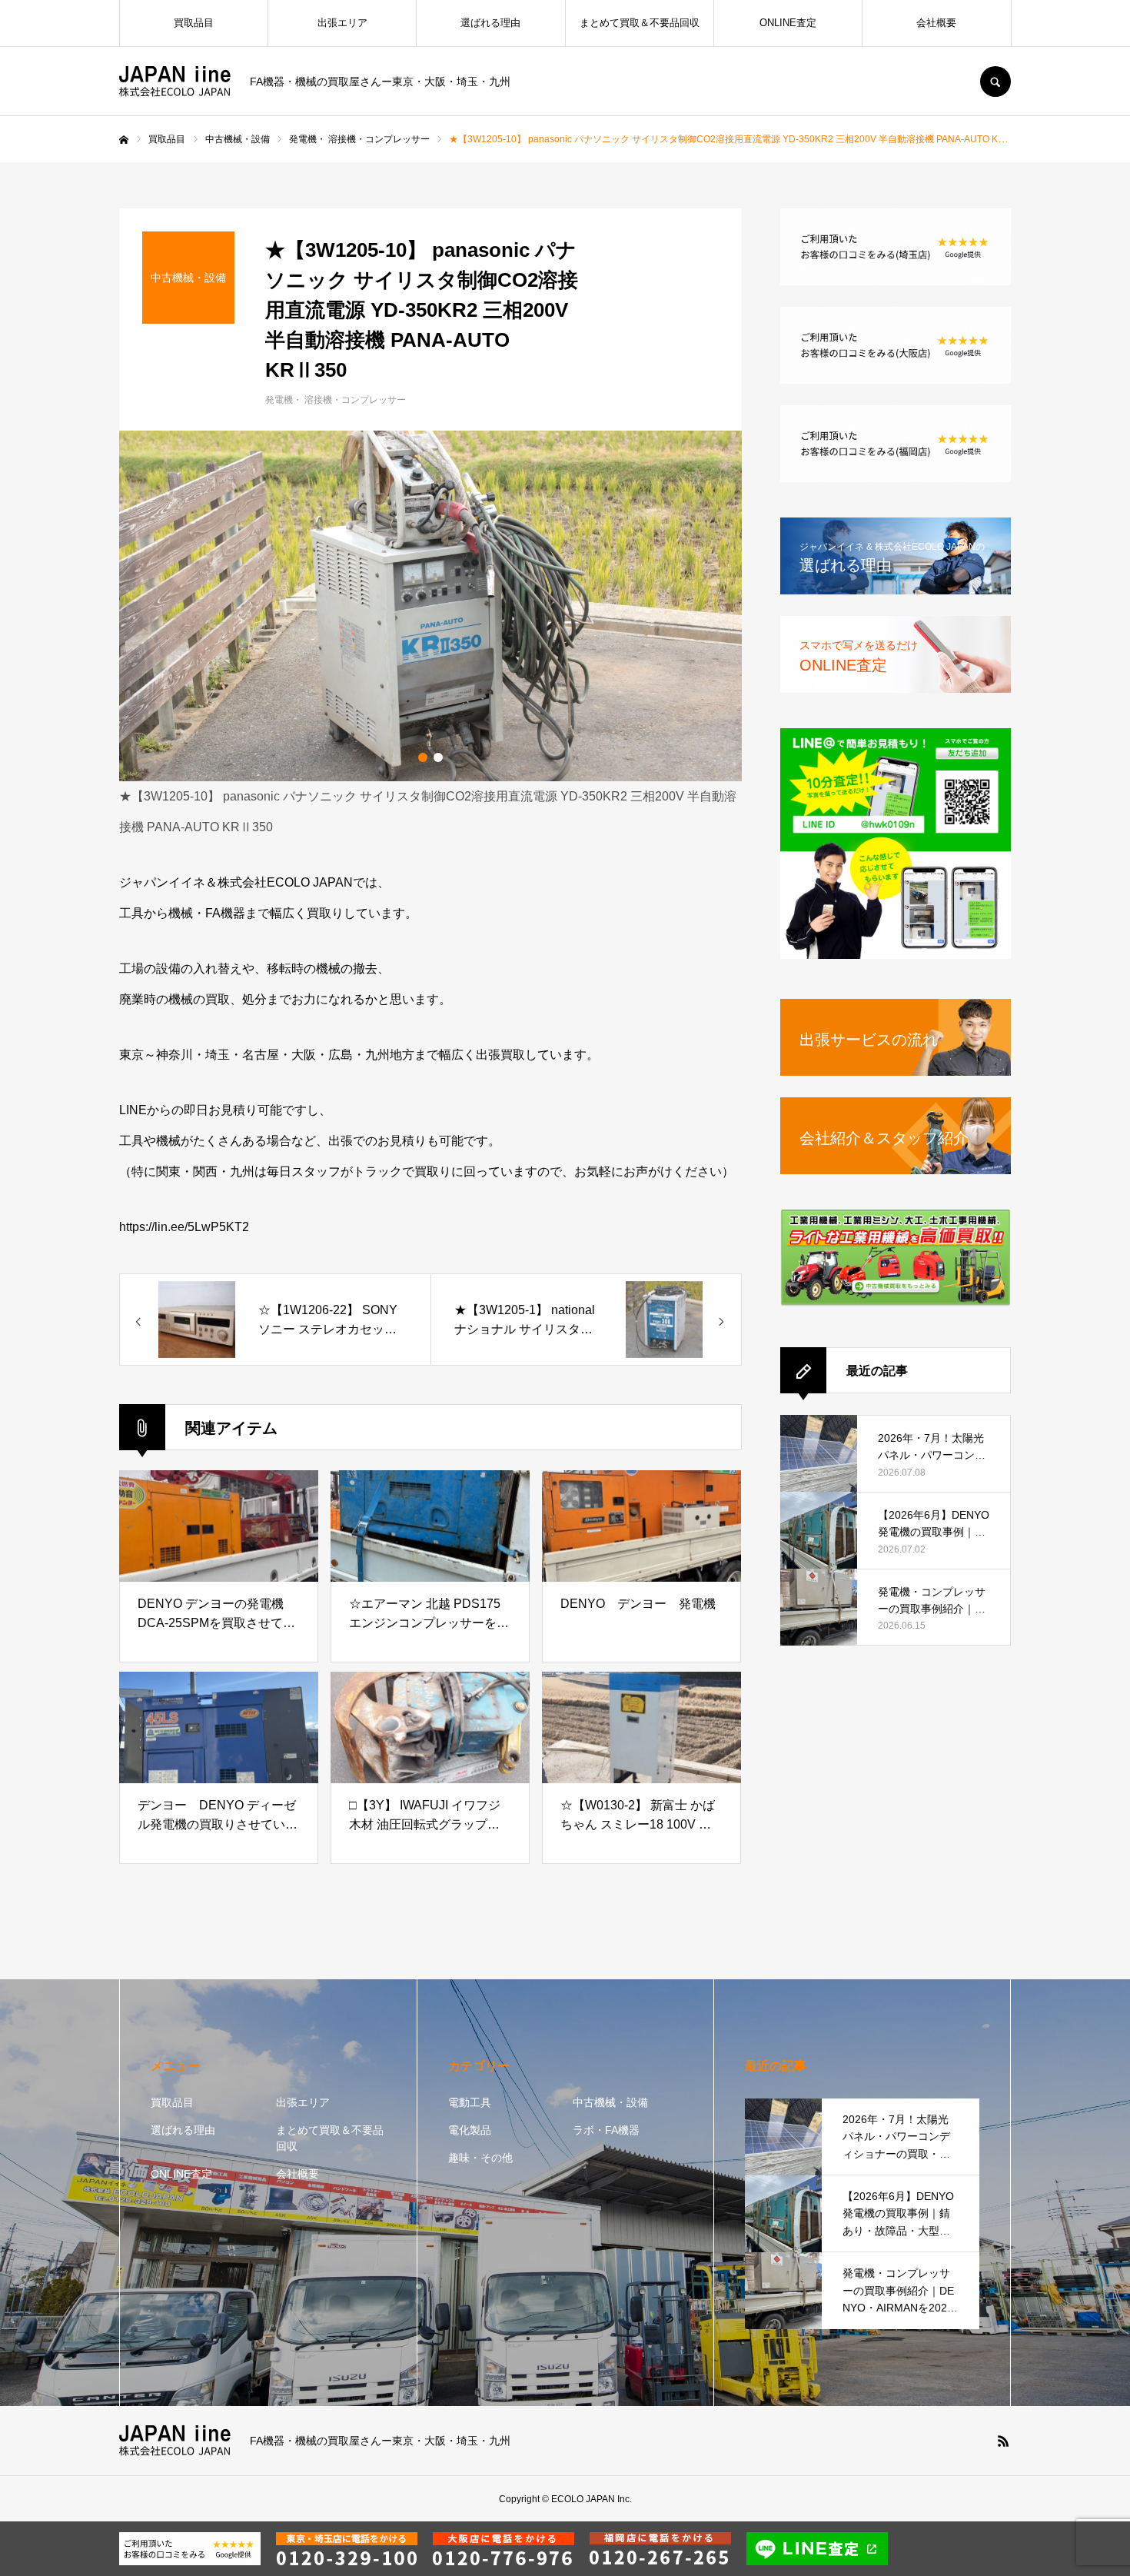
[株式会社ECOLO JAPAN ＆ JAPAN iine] (175, 82)
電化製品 (470, 2130)
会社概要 (936, 23)
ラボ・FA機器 (606, 2130)
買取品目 (194, 23)
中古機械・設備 (610, 2102)
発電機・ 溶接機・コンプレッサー (336, 400)
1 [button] (423, 757)
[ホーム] (124, 140)
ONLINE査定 (788, 23)
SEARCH (995, 82)
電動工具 (470, 2102)
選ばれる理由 (490, 23)
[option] (430, 606)
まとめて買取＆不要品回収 (640, 23)
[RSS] (1003, 2441)
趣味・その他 (480, 2158)
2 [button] (438, 757)
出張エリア (342, 23)
